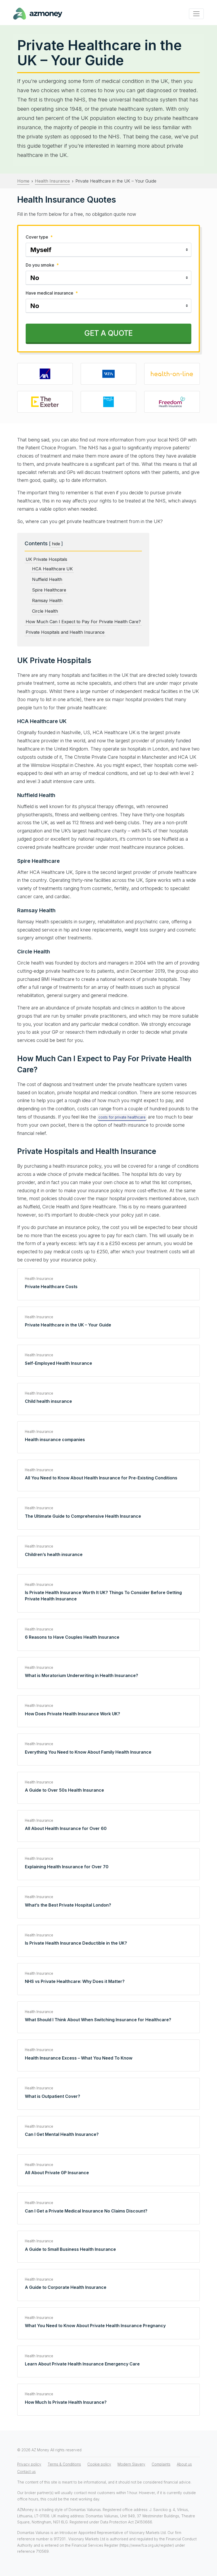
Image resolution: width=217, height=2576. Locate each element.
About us (184, 2465)
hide (56, 544)
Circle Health (45, 611)
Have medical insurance (52, 293)
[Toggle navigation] (196, 14)
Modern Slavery (131, 2465)
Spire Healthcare (49, 590)
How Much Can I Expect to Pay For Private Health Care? (83, 622)
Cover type (39, 237)
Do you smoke (42, 265)
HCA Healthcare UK (52, 569)
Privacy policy (29, 2465)
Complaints (161, 2465)
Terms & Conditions (64, 2465)
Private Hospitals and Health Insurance (65, 632)
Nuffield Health (47, 579)
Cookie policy (99, 2465)
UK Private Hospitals (46, 559)
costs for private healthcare (122, 1117)
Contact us (26, 2472)
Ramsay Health (47, 600)
